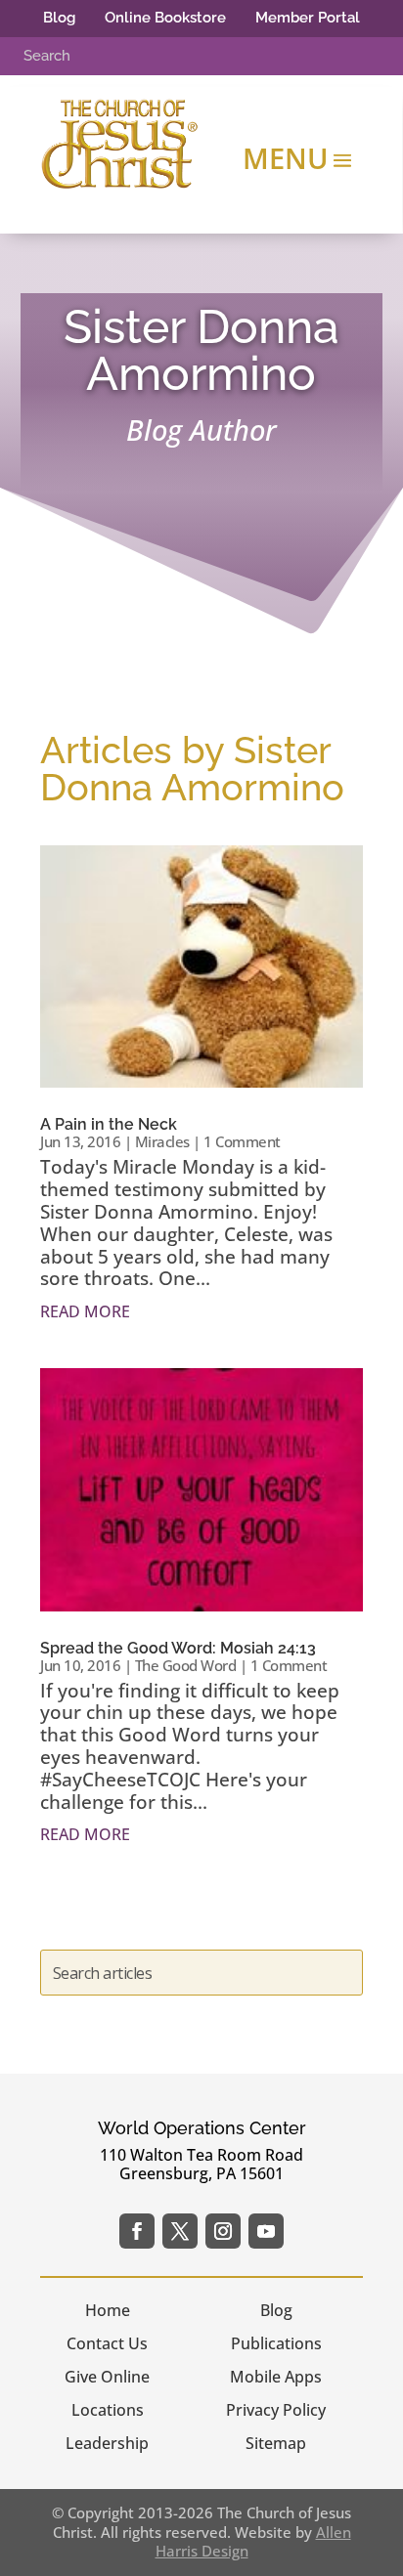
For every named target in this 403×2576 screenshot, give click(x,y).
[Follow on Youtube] (266, 2231)
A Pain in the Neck (109, 1124)
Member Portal (308, 18)
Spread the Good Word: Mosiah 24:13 (178, 1648)
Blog (59, 18)
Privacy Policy (276, 2410)
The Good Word (186, 1665)
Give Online (107, 2377)
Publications (276, 2343)
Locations (108, 2410)
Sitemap (276, 2443)
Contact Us (107, 2343)
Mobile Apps (276, 2377)
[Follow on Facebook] (137, 2231)
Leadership (107, 2443)
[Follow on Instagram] (223, 2231)
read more (85, 1311)
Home (108, 2310)
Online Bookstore (165, 18)
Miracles (162, 1141)
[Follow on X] (180, 2231)
